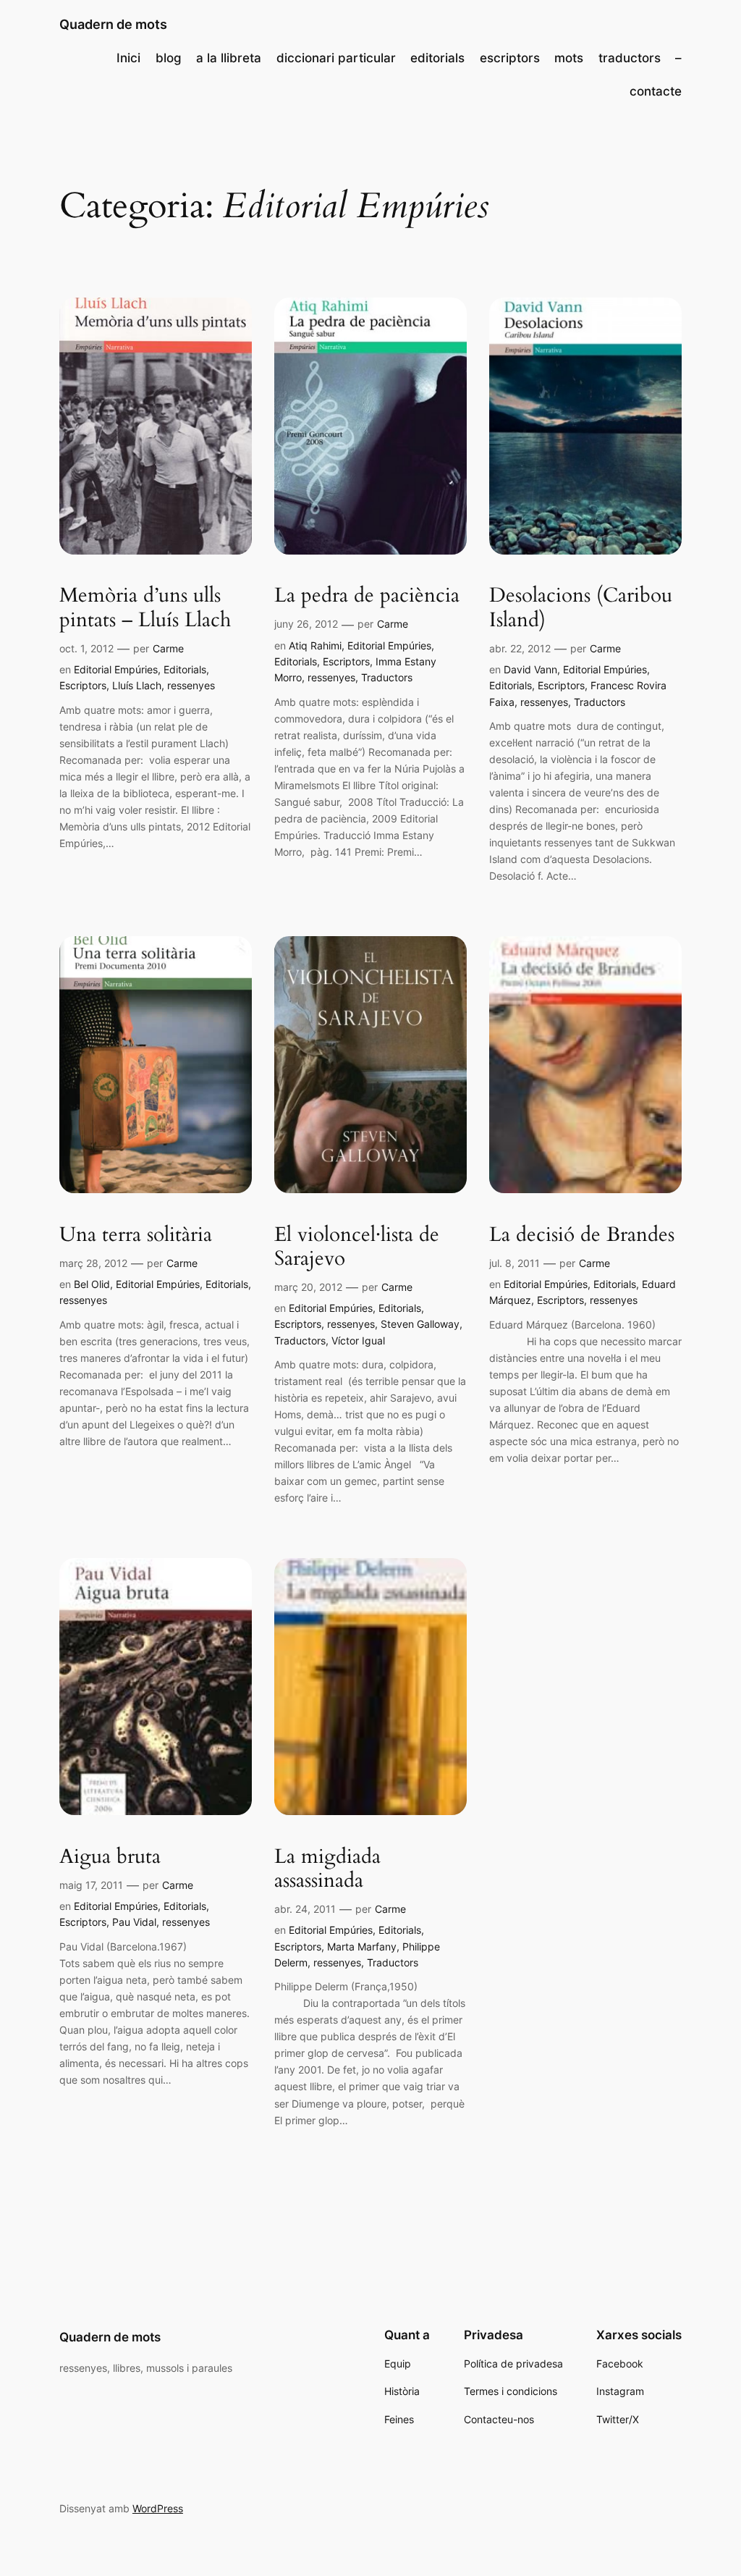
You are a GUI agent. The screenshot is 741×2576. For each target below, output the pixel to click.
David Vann (530, 669)
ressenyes (191, 685)
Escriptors (83, 685)
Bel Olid (92, 1284)
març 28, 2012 (93, 1263)
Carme (168, 648)
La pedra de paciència (367, 595)
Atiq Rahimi (315, 645)
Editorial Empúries (116, 669)
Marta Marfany (362, 1946)
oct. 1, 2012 (86, 648)
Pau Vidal (134, 1922)
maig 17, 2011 (91, 1885)
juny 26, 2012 (306, 624)
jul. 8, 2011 (515, 1263)
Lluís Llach (137, 685)
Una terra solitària (136, 1235)
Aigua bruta (110, 1857)
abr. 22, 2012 (520, 648)
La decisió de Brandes (582, 1235)
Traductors (387, 677)
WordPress (158, 2508)
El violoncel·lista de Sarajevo (357, 1247)
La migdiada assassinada (327, 1869)
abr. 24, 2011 (305, 1909)
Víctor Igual (358, 1340)
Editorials (185, 669)
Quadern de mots (113, 24)
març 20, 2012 (308, 1287)
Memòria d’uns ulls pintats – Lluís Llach (145, 607)
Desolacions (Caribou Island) (581, 607)
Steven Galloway (420, 1324)
